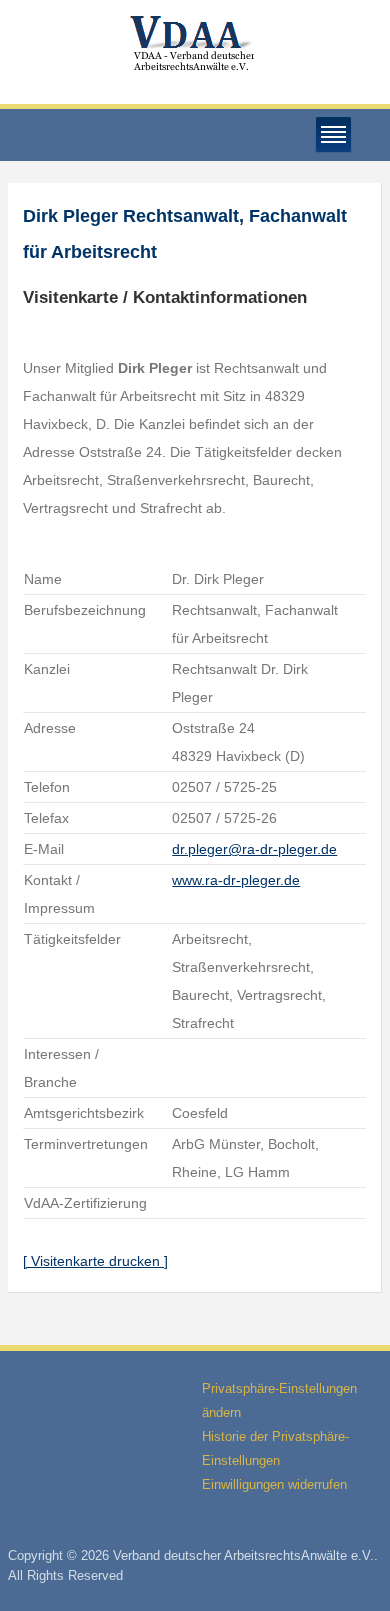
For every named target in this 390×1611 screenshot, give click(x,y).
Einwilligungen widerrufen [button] (274, 1484)
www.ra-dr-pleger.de (236, 880)
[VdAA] (195, 43)
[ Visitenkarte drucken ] (95, 1261)
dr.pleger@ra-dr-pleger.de (254, 849)
